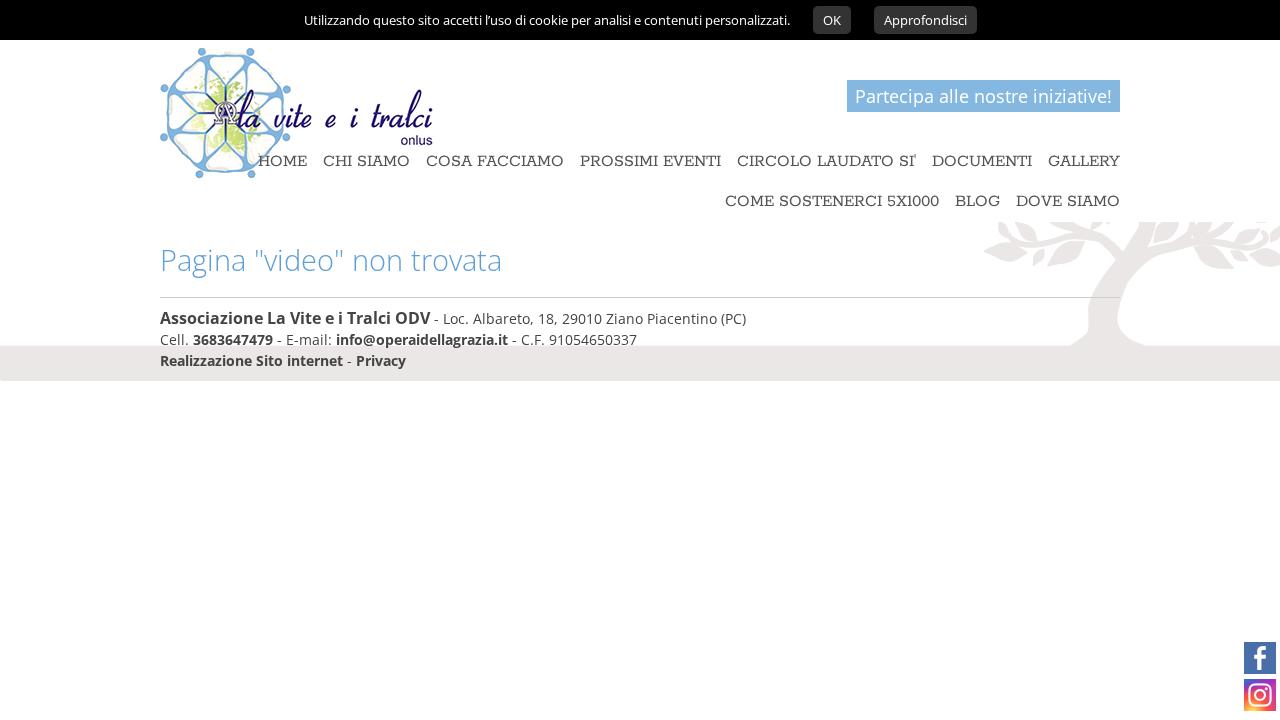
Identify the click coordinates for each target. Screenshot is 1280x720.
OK (832, 20)
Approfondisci (925, 20)
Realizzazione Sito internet (251, 360)
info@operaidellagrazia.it (422, 339)
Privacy (381, 360)
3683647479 (233, 339)
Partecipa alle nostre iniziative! (983, 96)
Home (282, 162)
